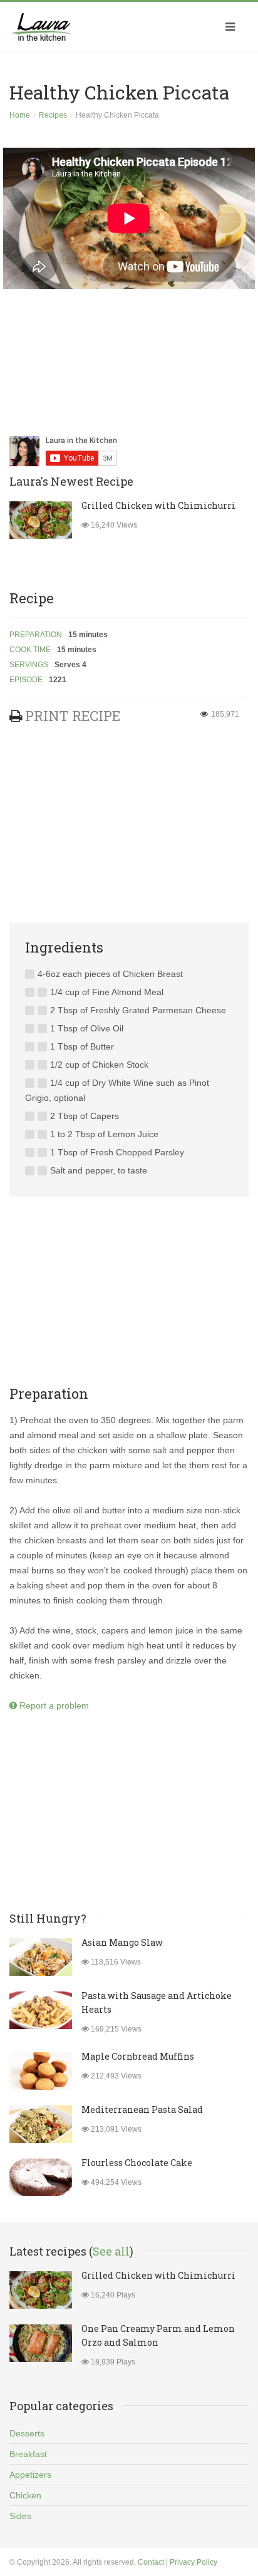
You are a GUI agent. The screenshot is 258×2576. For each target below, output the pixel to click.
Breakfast (28, 2454)
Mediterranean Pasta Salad (142, 2109)
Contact (151, 2562)
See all (111, 2251)
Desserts (27, 2433)
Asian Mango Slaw (122, 1942)
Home (20, 115)
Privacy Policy (194, 2562)
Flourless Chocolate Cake (137, 2163)
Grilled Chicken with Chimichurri (158, 505)
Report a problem (53, 1705)
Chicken (25, 2495)
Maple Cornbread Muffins (138, 2056)
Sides (20, 2516)
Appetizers (30, 2475)
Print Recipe (73, 716)
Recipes (53, 115)
